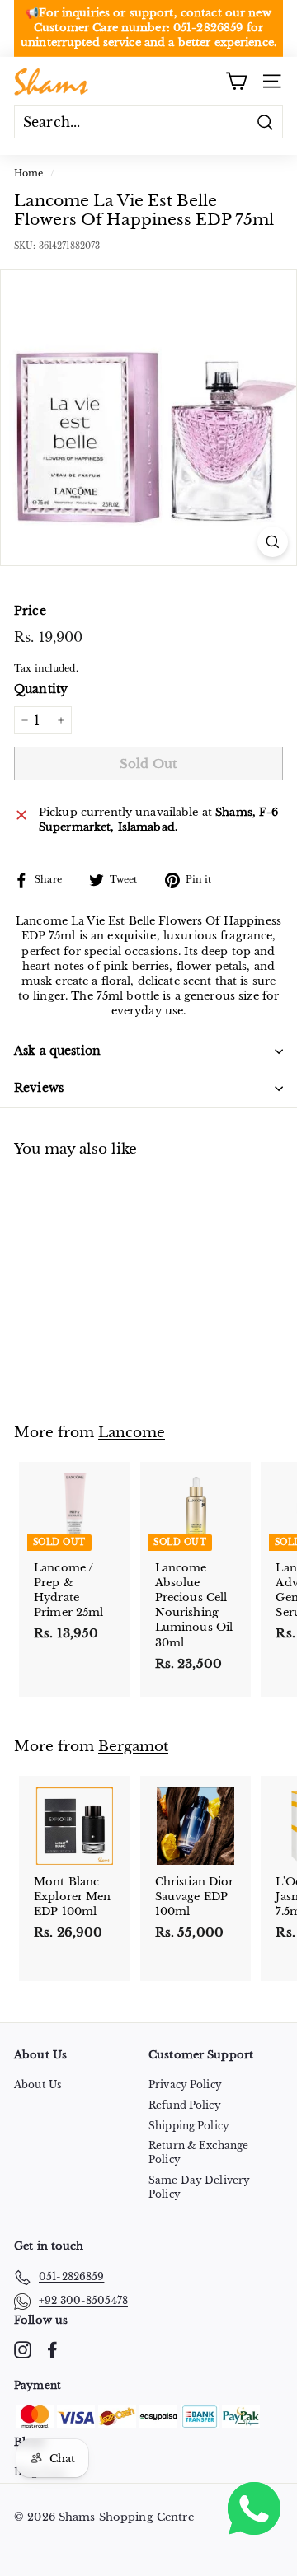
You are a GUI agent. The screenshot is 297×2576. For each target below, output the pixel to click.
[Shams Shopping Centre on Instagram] (23, 2350)
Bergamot (133, 1746)
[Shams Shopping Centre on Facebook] (52, 2350)
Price (30, 611)
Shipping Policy (189, 2126)
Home (29, 173)
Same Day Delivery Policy (199, 2187)
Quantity (41, 689)
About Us (38, 2084)
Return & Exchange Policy (198, 2152)
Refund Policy (185, 2105)
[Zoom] (273, 542)
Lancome (132, 1432)
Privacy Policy (185, 2084)
